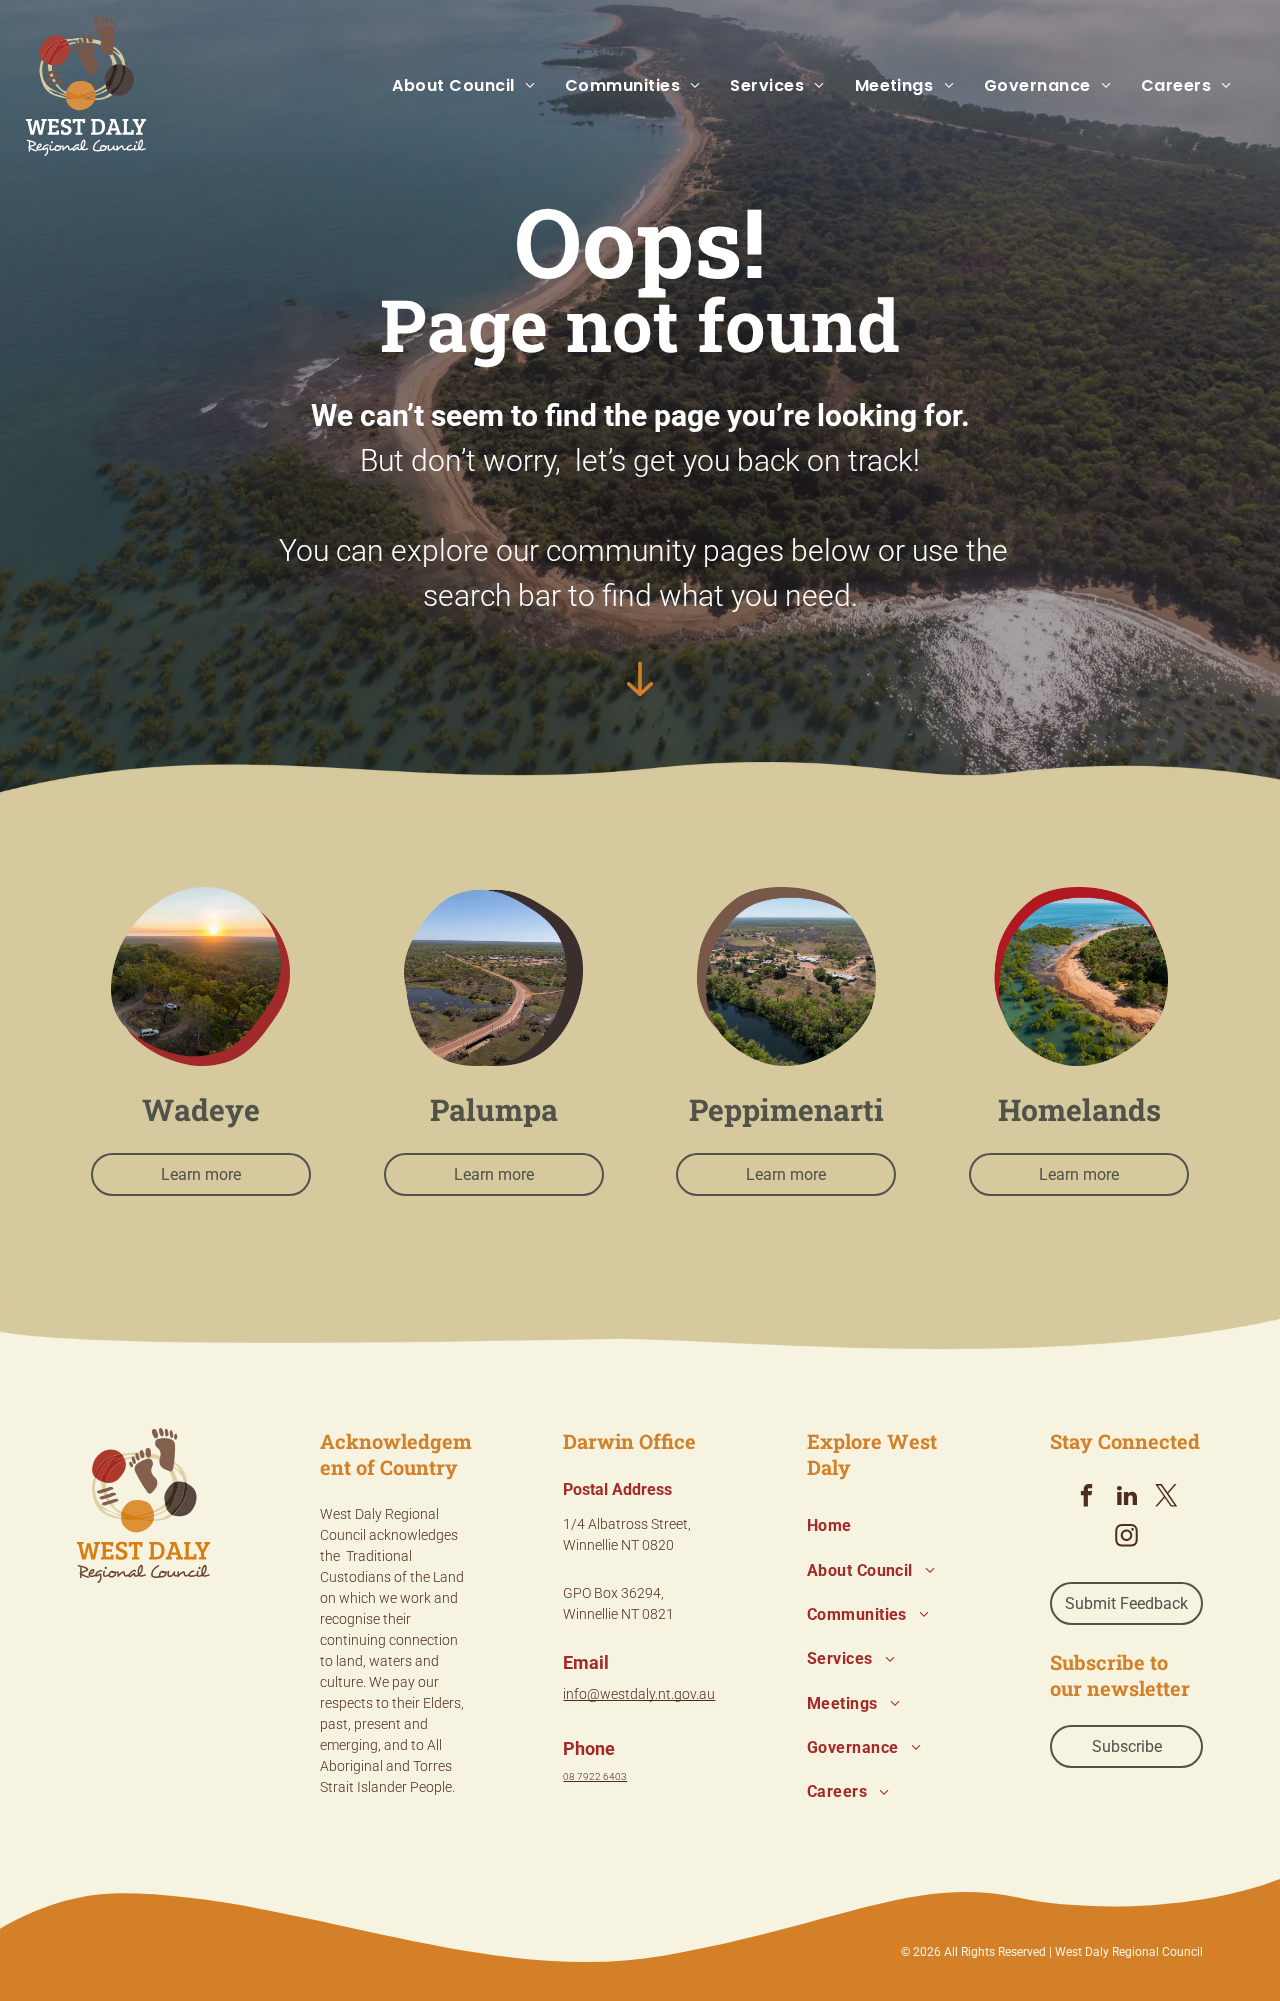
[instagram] (1126, 1538)
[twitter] (1166, 1498)
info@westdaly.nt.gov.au (639, 1694)
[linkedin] (1126, 1498)
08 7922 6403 (595, 1776)
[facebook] (1086, 1498)
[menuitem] (448, 86)
